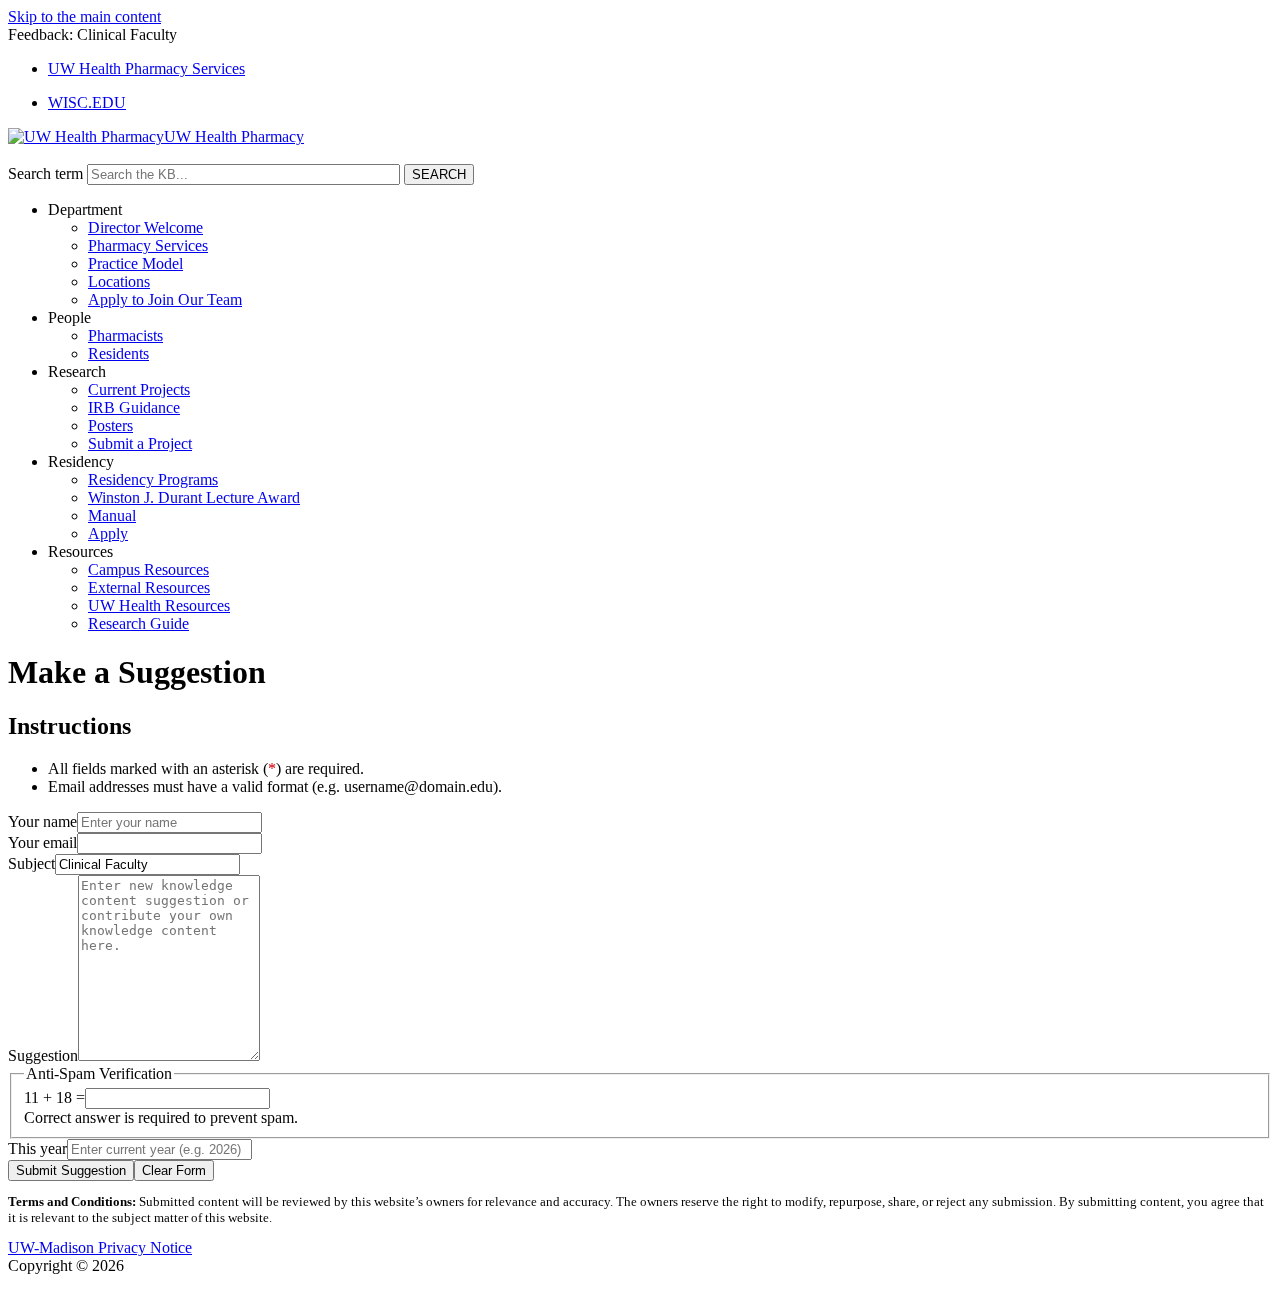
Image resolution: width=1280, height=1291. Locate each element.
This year (37, 1148)
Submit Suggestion (71, 1170)
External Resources (149, 587)
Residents (118, 353)
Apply (108, 533)
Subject (31, 863)
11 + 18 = (54, 1097)
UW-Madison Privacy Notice (100, 1247)
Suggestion (43, 1055)
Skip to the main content (84, 16)
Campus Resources (148, 569)
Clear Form (174, 1170)
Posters (110, 425)
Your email (42, 842)
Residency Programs (153, 479)
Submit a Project (140, 443)
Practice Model (135, 263)
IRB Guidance (134, 407)
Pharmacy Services (148, 245)
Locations (119, 281)
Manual (112, 515)
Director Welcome (145, 227)
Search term (45, 173)
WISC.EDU (87, 102)
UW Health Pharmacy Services (146, 68)
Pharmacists (125, 335)
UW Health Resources (159, 605)
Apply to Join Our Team (165, 299)
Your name (42, 821)
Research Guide (138, 623)
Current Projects (139, 389)
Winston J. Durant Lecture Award (194, 497)
